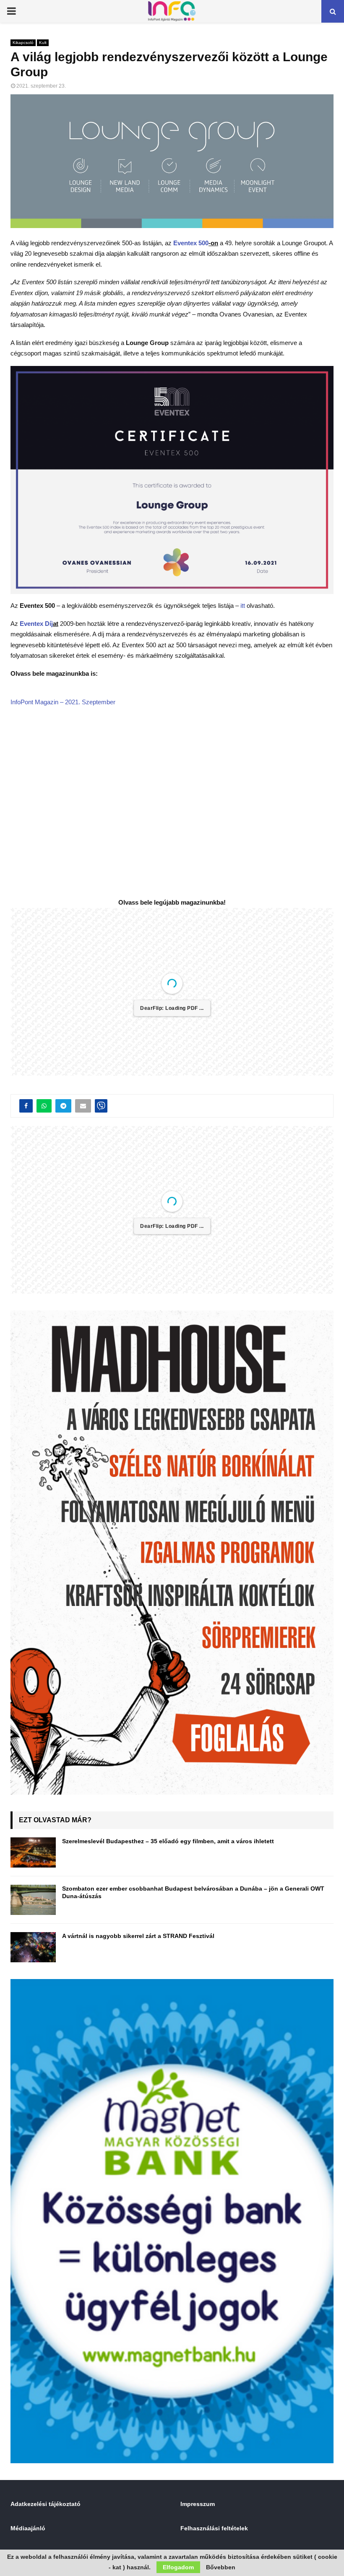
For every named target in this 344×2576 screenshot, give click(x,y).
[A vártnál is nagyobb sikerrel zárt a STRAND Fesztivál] (33, 1947)
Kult (43, 43)
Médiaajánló (28, 2528)
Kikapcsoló (23, 43)
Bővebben (221, 2567)
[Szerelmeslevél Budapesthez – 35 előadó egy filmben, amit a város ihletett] (33, 1852)
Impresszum (198, 2504)
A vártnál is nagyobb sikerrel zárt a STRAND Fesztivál (138, 1936)
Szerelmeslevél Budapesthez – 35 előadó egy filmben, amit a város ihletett (168, 1841)
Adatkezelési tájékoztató (46, 2504)
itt (243, 606)
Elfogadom (178, 2567)
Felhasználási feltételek (214, 2528)
